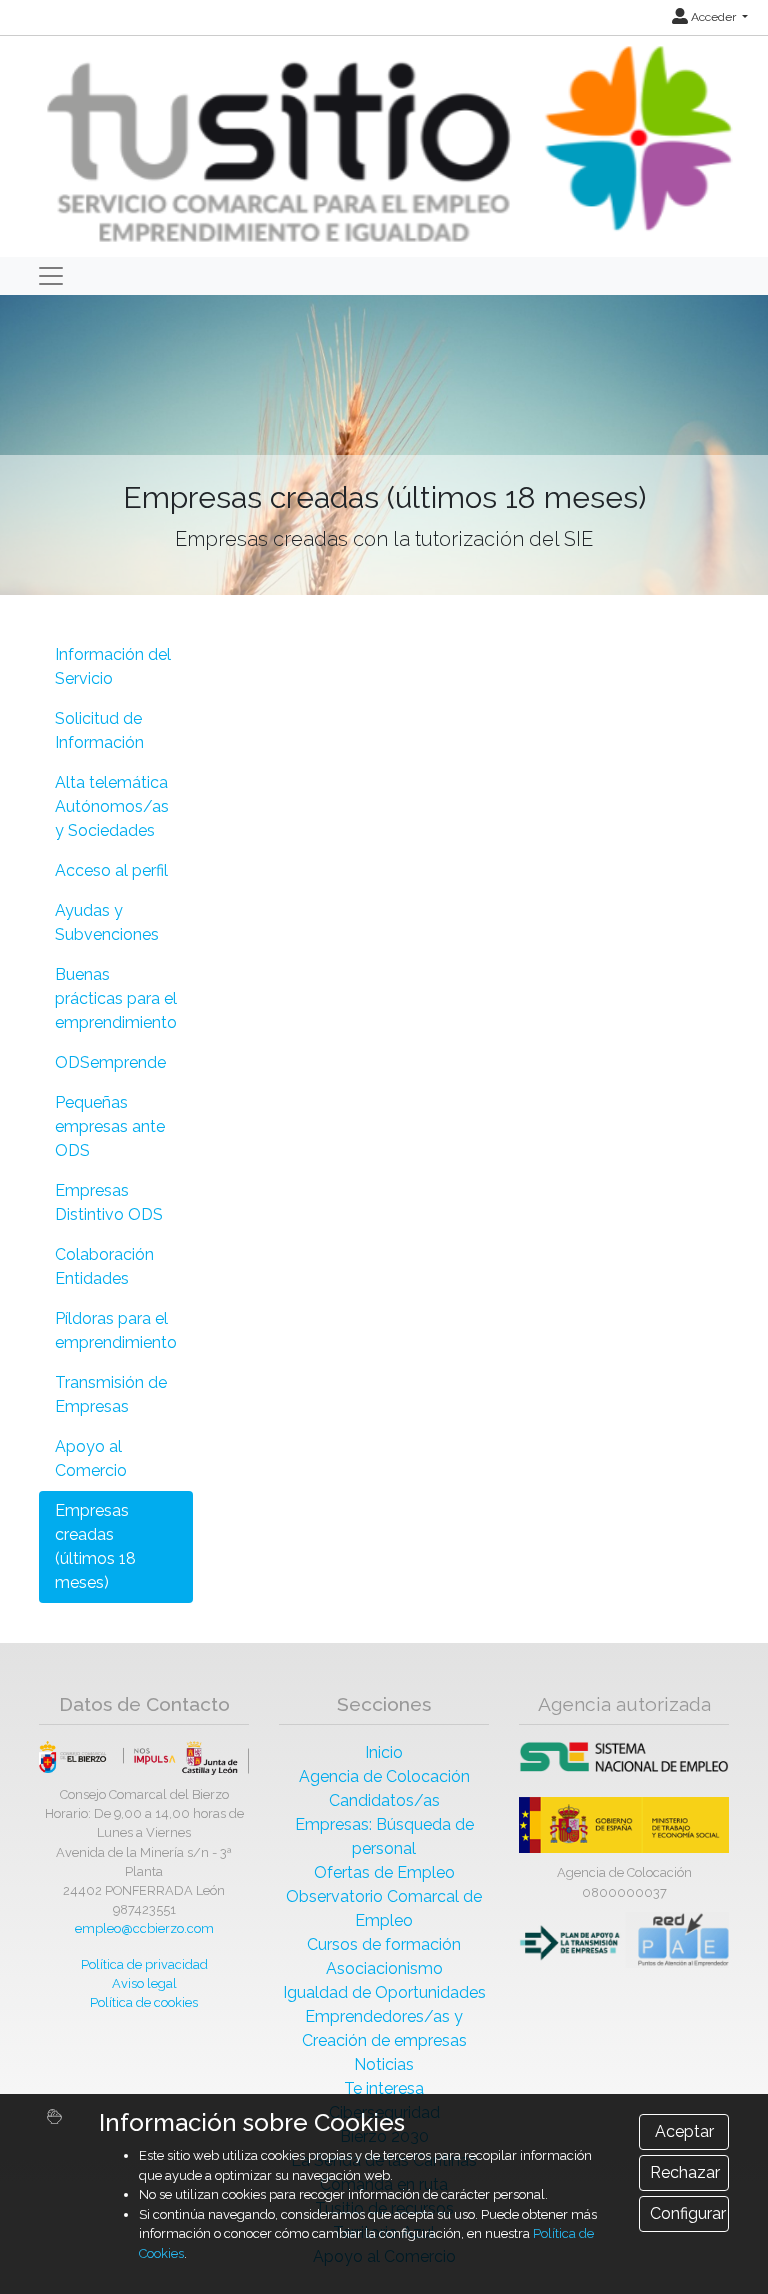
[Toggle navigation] (51, 276)
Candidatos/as (384, 1800)
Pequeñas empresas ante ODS (110, 1126)
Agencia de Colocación (384, 1776)
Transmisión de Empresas (111, 1394)
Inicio (384, 1752)
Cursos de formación (384, 1944)
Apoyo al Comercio (91, 1458)
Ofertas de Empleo (384, 1872)
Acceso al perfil (111, 870)
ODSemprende (110, 1062)
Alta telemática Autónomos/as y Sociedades (112, 806)
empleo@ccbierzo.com (144, 1928)
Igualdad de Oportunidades (384, 1992)
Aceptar (684, 2131)
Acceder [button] (713, 17)
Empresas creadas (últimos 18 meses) (95, 1546)
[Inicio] (386, 145)
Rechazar (685, 2172)
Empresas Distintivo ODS (109, 1202)
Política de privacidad (144, 1964)
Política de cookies (144, 2002)
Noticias (384, 2064)
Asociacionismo (384, 1968)
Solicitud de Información (99, 730)
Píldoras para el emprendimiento (116, 1330)
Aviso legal (144, 1983)
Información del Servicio (113, 666)
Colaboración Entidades (104, 1266)
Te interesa (384, 2088)
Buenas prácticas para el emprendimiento (116, 998)
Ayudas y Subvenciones (107, 922)
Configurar (688, 2213)
